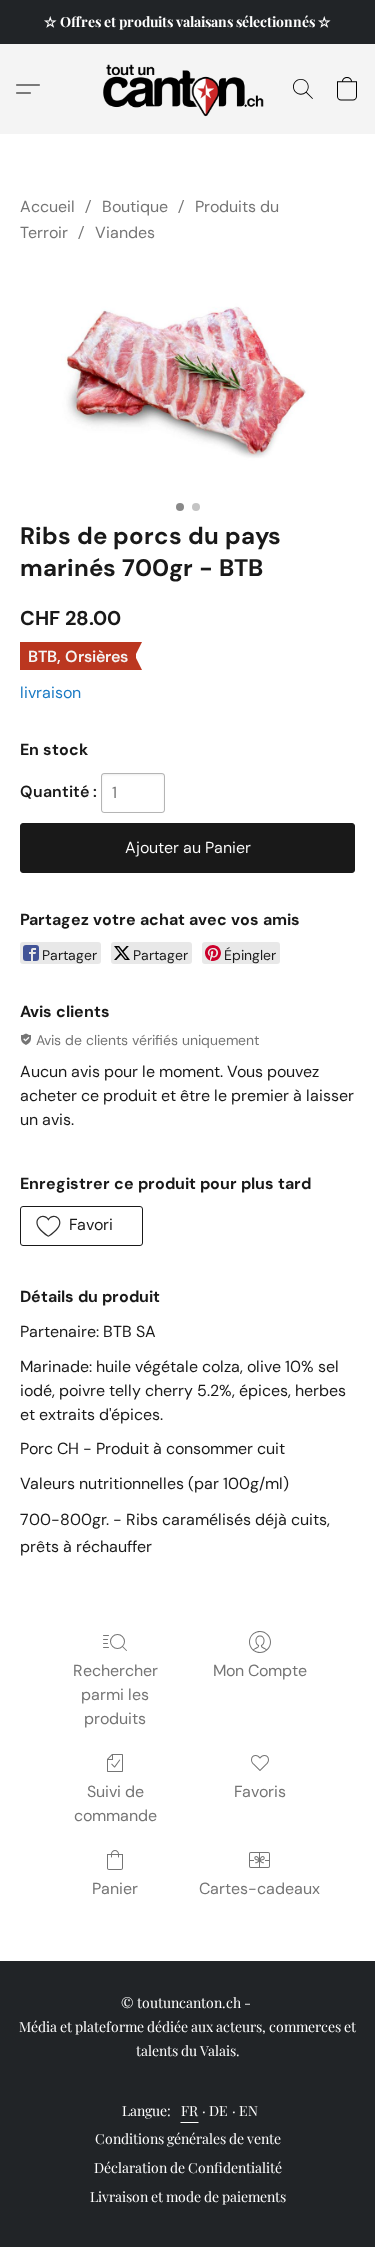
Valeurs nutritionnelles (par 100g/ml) (154, 1483)
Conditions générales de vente (188, 2138)
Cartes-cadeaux (259, 1888)
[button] (187, 89)
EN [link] (249, 2110)
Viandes (125, 232)
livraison (50, 692)
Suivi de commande (115, 1803)
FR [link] (190, 2110)
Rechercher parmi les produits (115, 1694)
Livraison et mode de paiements (188, 2196)
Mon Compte (260, 1670)
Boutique (135, 206)
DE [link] (219, 2110)
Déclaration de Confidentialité (188, 2167)
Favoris (260, 1791)
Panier (115, 1888)
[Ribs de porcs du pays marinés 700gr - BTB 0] (187, 379)
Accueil (47, 206)
